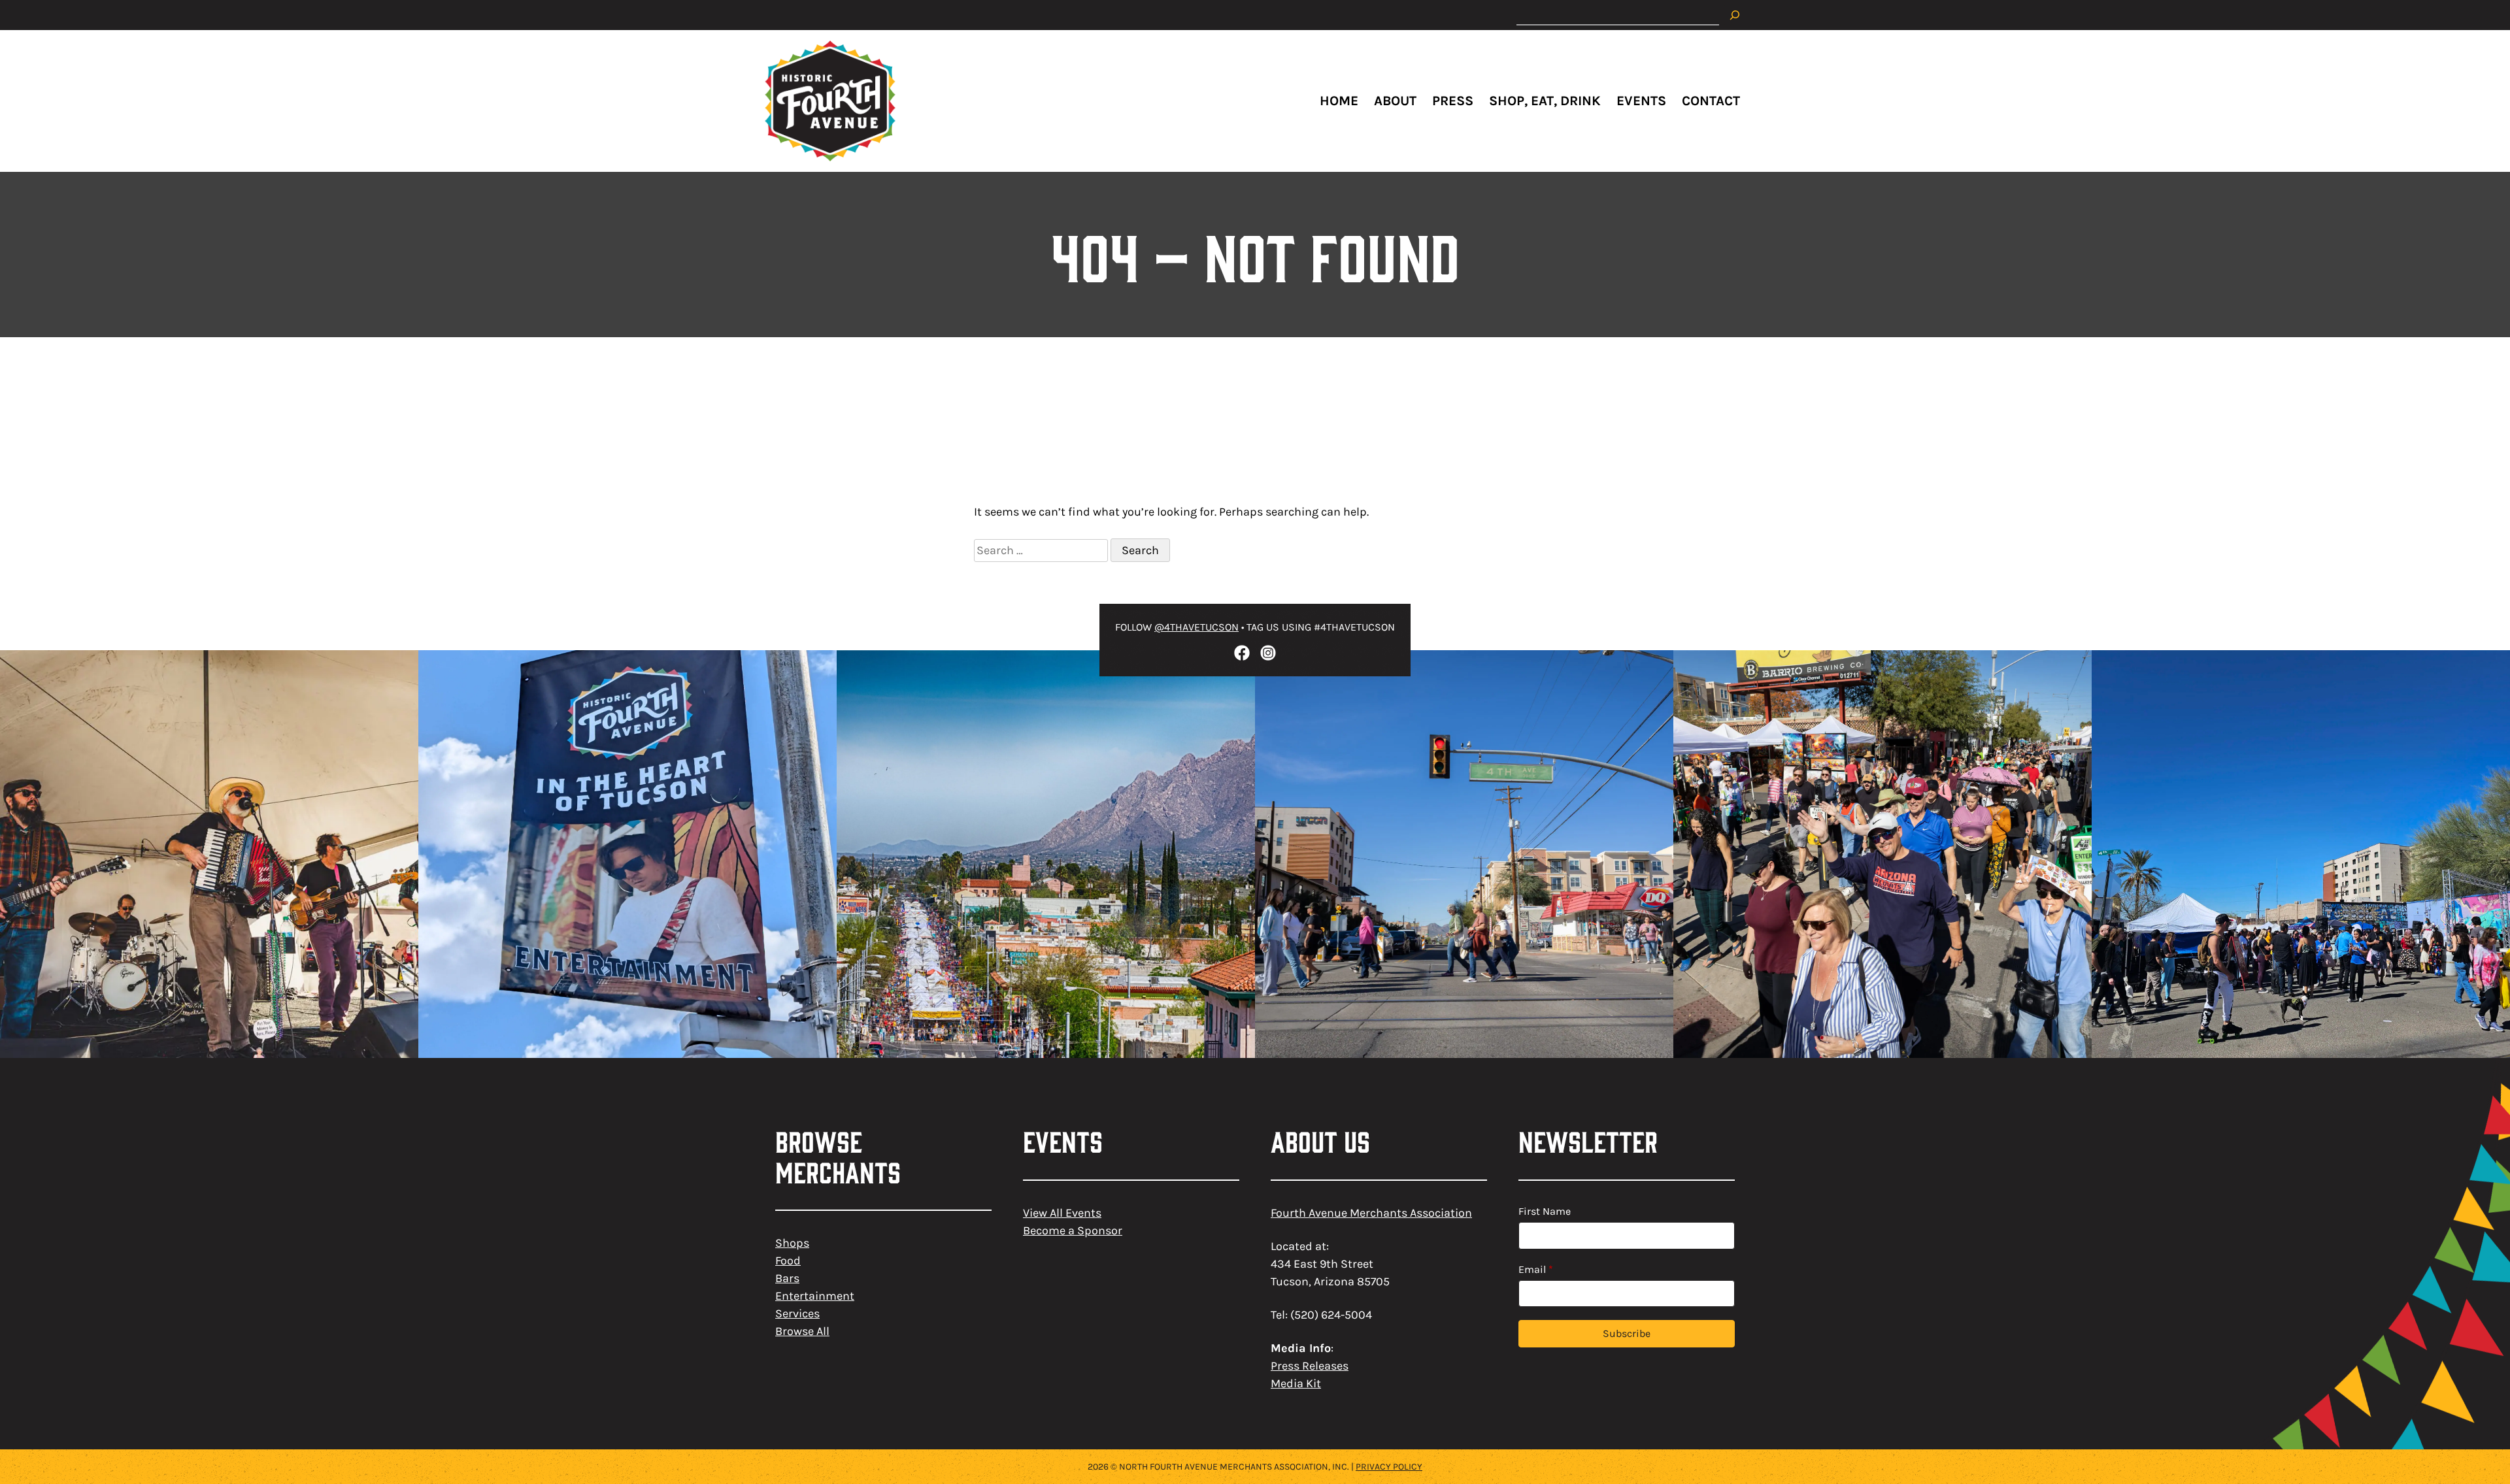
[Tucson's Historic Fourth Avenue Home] (830, 101)
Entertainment (815, 1296)
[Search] (1735, 15)
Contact (1711, 101)
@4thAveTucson (1196, 627)
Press (1453, 101)
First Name (1545, 1211)
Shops (792, 1243)
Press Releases (1310, 1366)
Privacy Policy (1389, 1467)
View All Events (1062, 1213)
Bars (787, 1278)
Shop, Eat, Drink (1545, 101)
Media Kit (1296, 1383)
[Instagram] (1268, 653)
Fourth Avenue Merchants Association (1371, 1213)
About (1395, 101)
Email (1536, 1269)
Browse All (802, 1331)
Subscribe (1627, 1333)
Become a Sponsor (1073, 1230)
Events (1641, 101)
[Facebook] (1242, 653)
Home (1339, 101)
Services (797, 1313)
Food (788, 1261)
